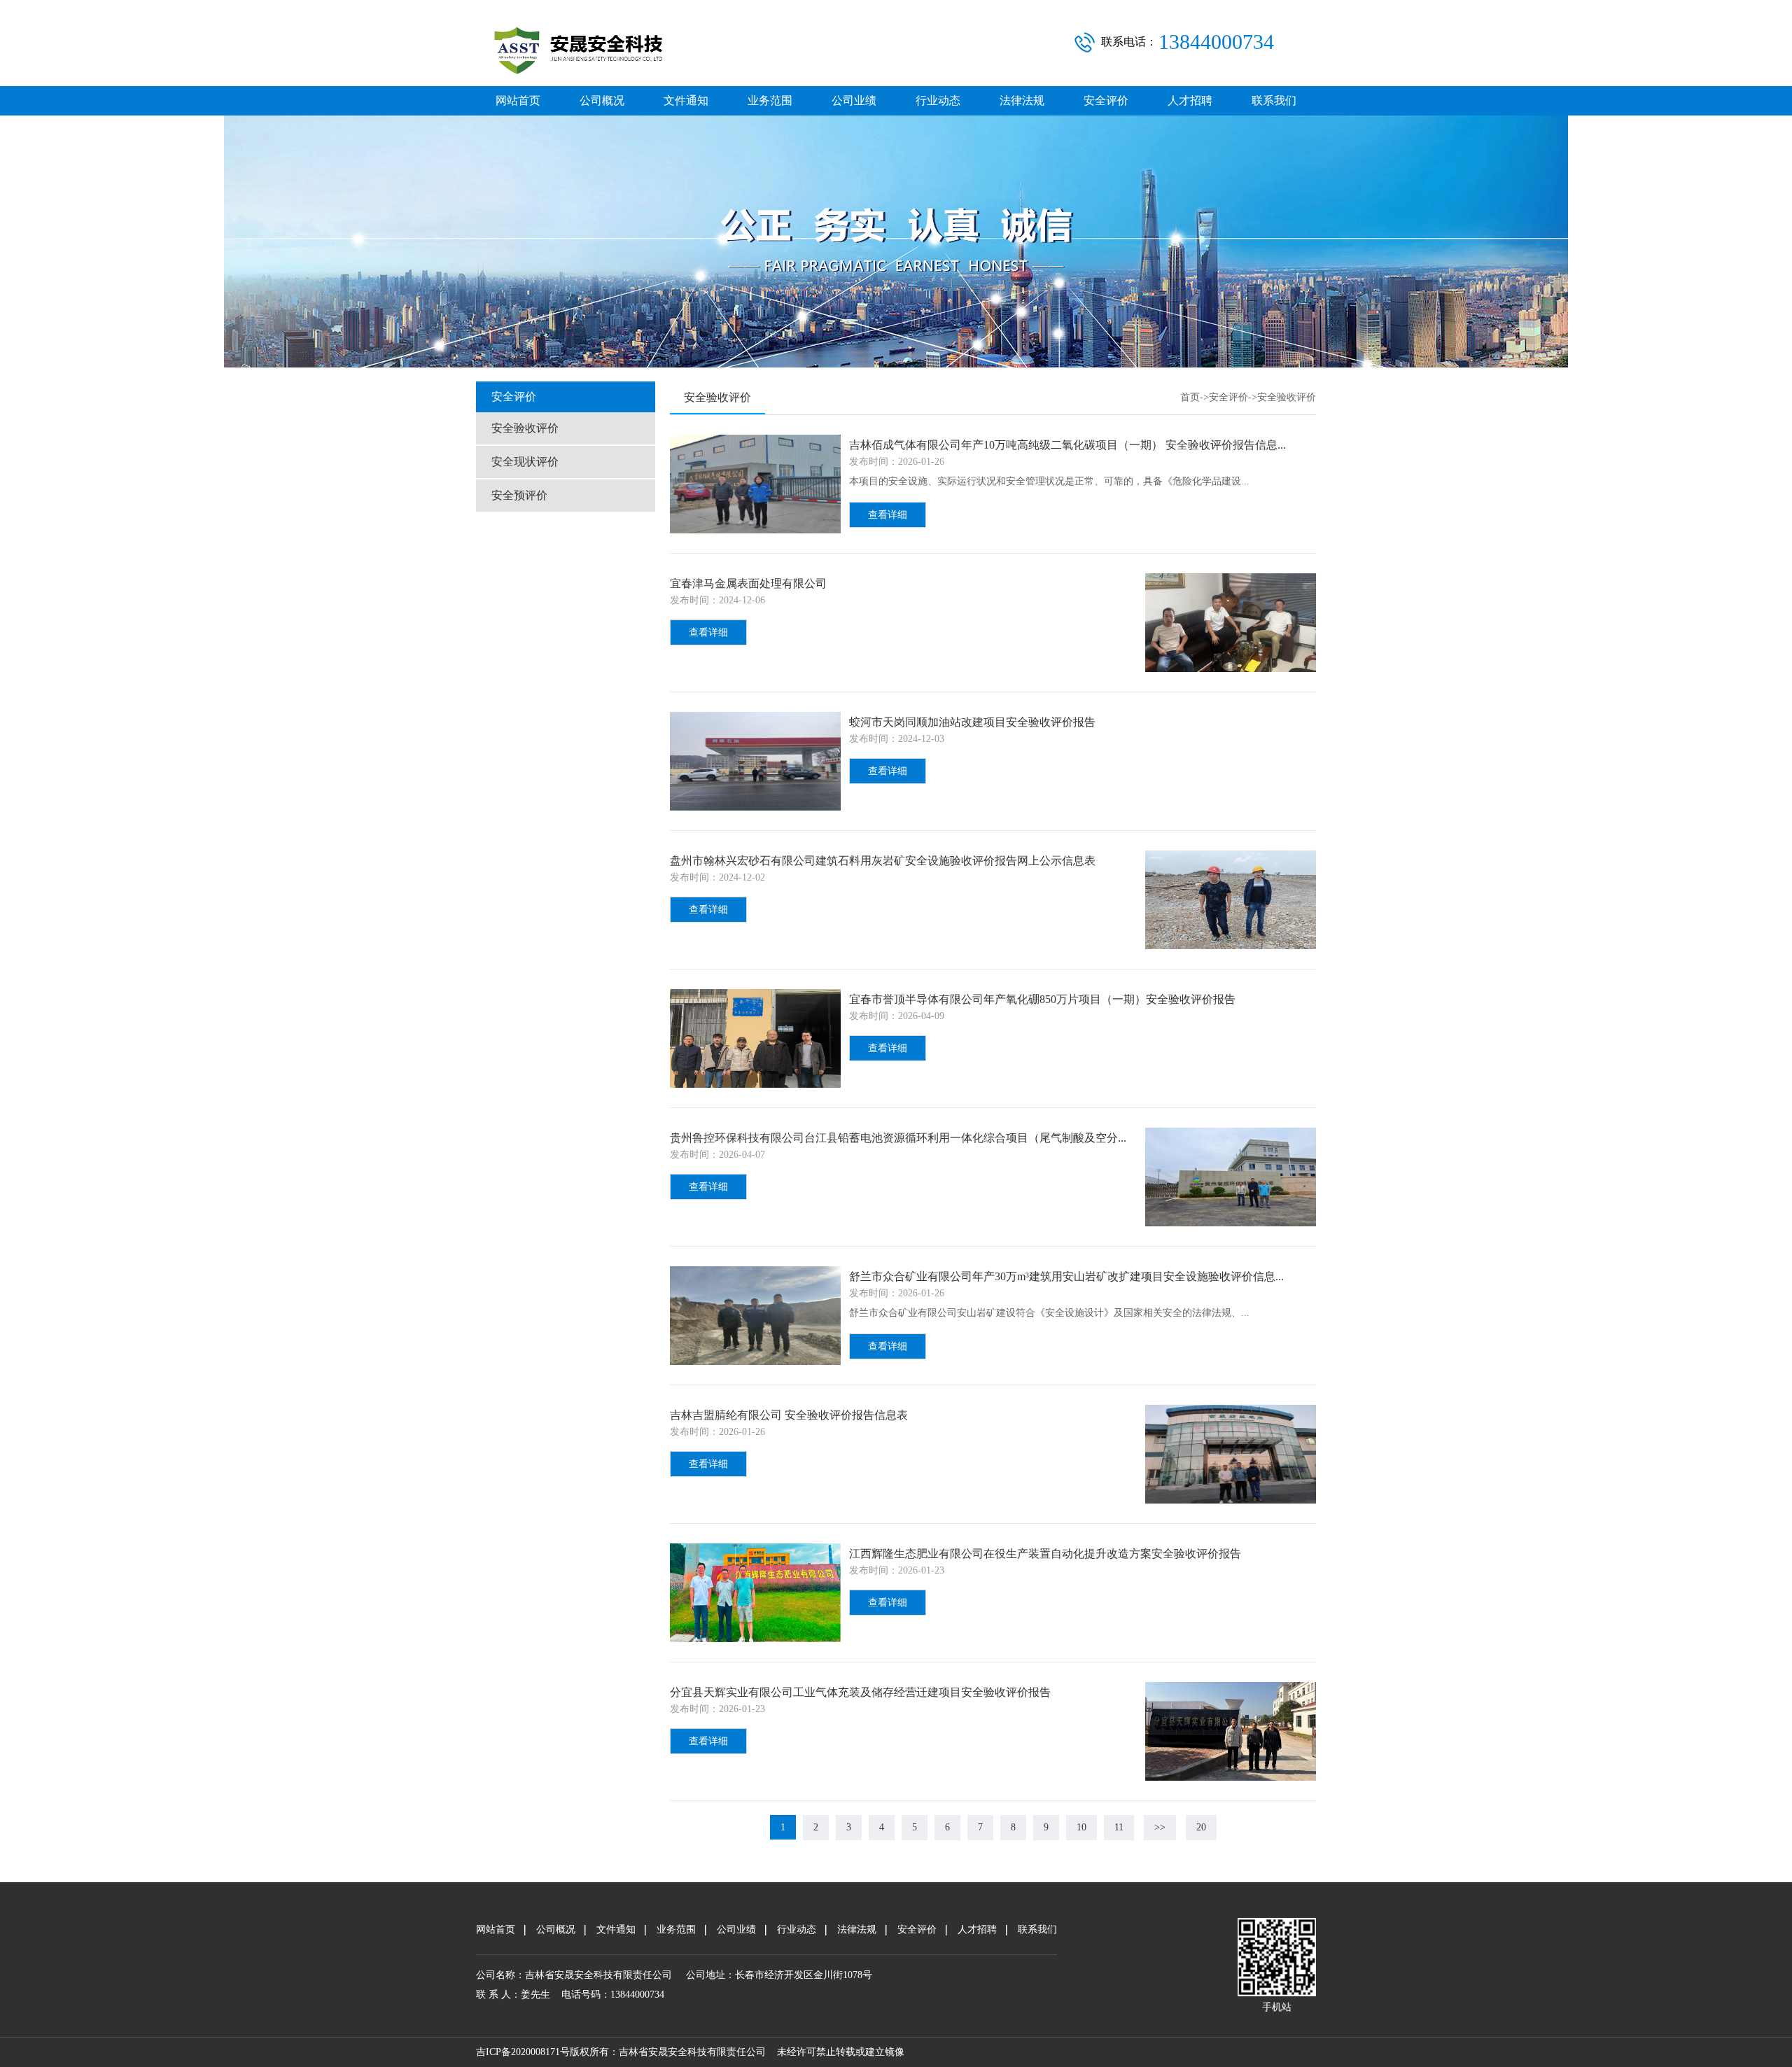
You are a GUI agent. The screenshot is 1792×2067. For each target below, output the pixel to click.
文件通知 (686, 100)
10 (1081, 1827)
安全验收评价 (525, 428)
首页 (1190, 397)
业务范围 (770, 100)
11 (1119, 1827)
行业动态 (938, 100)
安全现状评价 (525, 462)
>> (1160, 1827)
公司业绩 (854, 100)
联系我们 (1274, 100)
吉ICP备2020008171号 (523, 2052)
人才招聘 (1190, 100)
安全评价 (1106, 100)
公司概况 (602, 100)
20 (1201, 1827)
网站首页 (518, 100)
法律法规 (1022, 100)
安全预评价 (519, 495)
